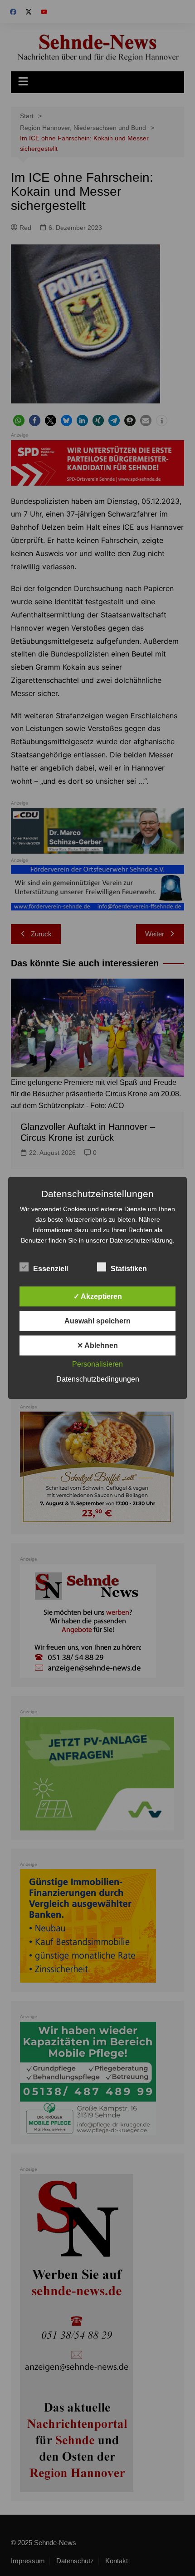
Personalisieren (97, 1364)
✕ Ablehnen (97, 1345)
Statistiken (129, 1269)
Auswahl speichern (97, 1321)
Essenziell (51, 1269)
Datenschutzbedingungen (98, 1379)
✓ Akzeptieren (98, 1296)
